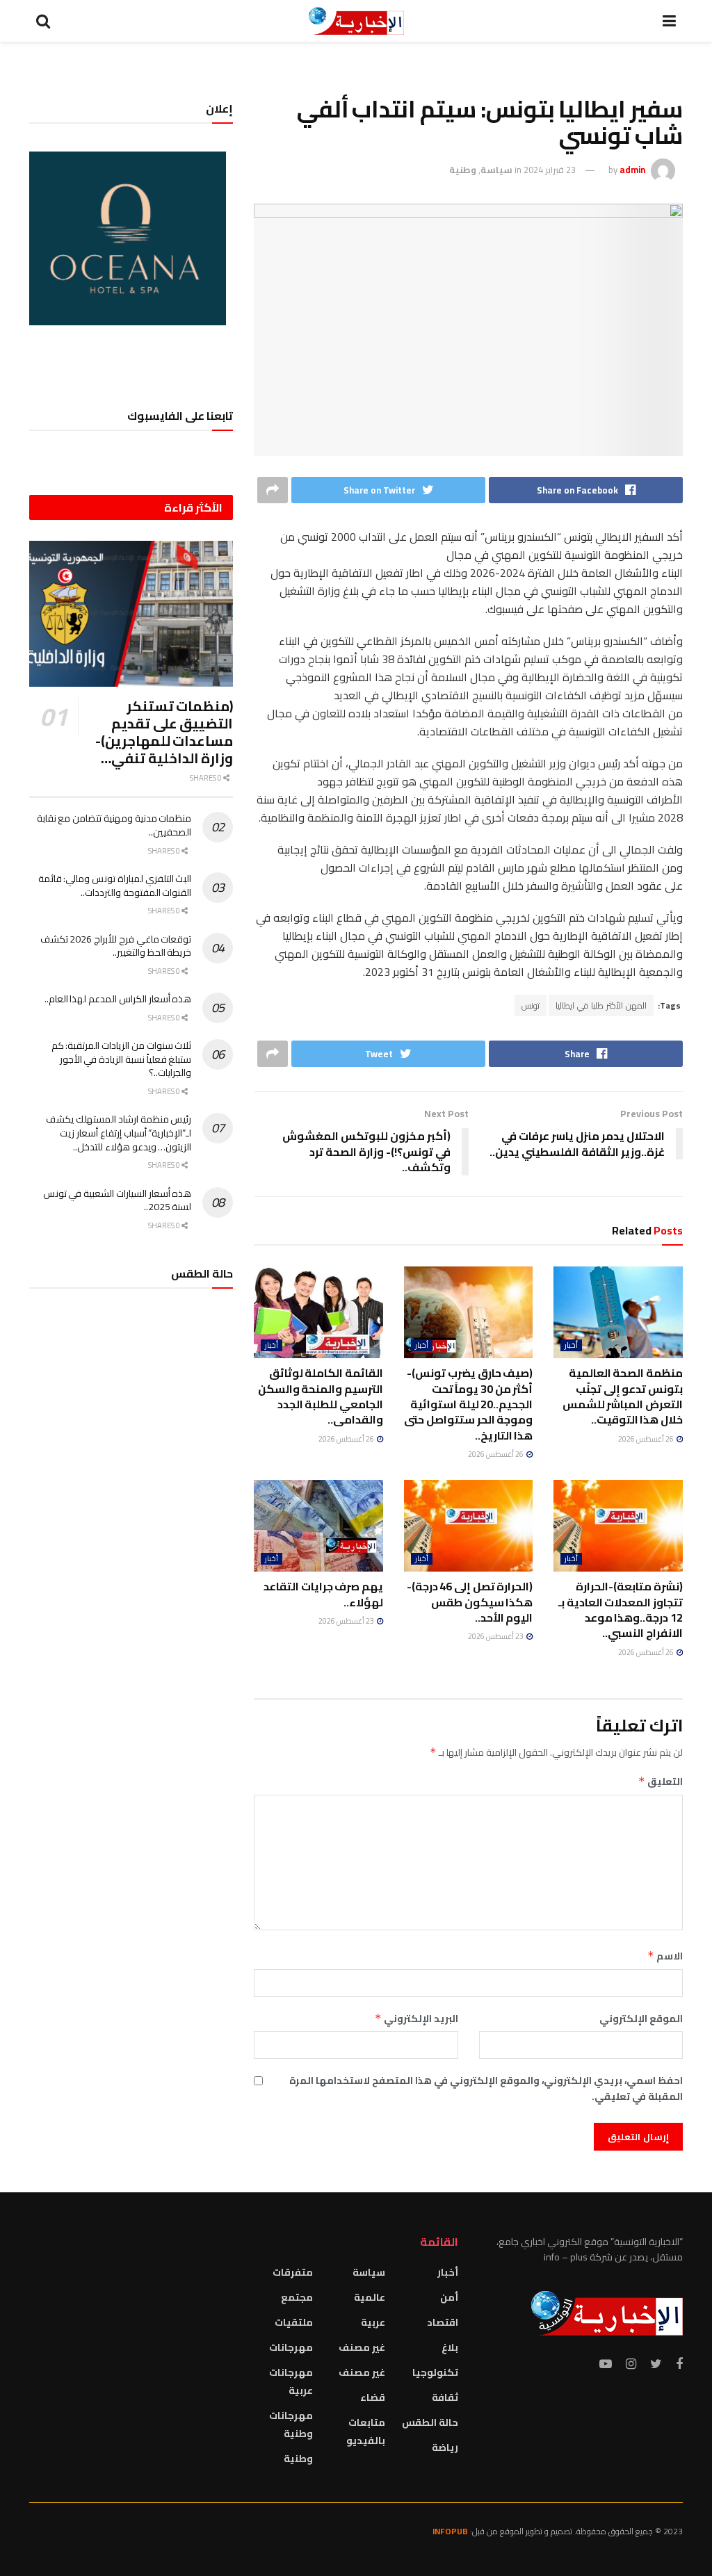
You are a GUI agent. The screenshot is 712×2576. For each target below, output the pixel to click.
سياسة (496, 170)
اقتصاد (443, 2322)
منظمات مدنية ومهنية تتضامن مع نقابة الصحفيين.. (114, 825)
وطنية (463, 170)
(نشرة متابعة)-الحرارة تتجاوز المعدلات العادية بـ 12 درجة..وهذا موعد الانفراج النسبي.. (621, 1609)
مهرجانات (291, 2347)
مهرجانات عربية (291, 2381)
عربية (373, 2322)
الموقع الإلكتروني (641, 2019)
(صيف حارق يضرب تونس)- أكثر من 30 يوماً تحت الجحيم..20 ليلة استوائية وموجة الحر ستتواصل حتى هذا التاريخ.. (468, 1404)
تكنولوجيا (435, 2372)
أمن (449, 2297)
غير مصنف (362, 2347)
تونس (531, 1005)
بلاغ (450, 2347)
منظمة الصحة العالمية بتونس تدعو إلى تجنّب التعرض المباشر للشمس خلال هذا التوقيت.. (623, 1396)
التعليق (661, 1782)
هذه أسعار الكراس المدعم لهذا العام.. (118, 999)
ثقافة (445, 2397)
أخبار (571, 1345)
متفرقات (293, 2272)
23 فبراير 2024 (550, 170)
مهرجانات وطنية (291, 2424)
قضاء (373, 2397)
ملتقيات (294, 2322)
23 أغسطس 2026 (496, 1636)
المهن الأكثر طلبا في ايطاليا (601, 1005)
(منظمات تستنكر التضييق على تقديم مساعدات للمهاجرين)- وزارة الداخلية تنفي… (164, 732)
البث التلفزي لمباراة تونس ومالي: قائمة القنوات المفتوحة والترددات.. (115, 886)
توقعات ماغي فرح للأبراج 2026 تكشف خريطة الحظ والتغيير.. (116, 946)
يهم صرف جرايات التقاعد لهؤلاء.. (323, 1594)
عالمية (370, 2297)
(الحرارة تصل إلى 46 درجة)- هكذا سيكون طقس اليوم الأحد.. (470, 1602)
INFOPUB (450, 2531)
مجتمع (297, 2297)
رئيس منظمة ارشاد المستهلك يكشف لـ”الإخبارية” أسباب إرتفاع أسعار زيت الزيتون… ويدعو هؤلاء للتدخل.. (119, 1133)
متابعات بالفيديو (366, 2431)
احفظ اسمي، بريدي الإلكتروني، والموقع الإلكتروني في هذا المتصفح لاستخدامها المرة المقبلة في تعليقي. (486, 2088)
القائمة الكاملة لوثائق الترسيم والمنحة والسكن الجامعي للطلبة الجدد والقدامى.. (321, 1396)
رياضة (445, 2447)
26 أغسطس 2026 (647, 1439)
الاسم (665, 1956)
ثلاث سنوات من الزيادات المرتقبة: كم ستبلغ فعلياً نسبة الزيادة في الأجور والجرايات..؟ (122, 1059)
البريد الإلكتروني (416, 2019)
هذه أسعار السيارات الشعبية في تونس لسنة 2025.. (118, 1200)
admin (632, 170)
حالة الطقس (430, 2422)
